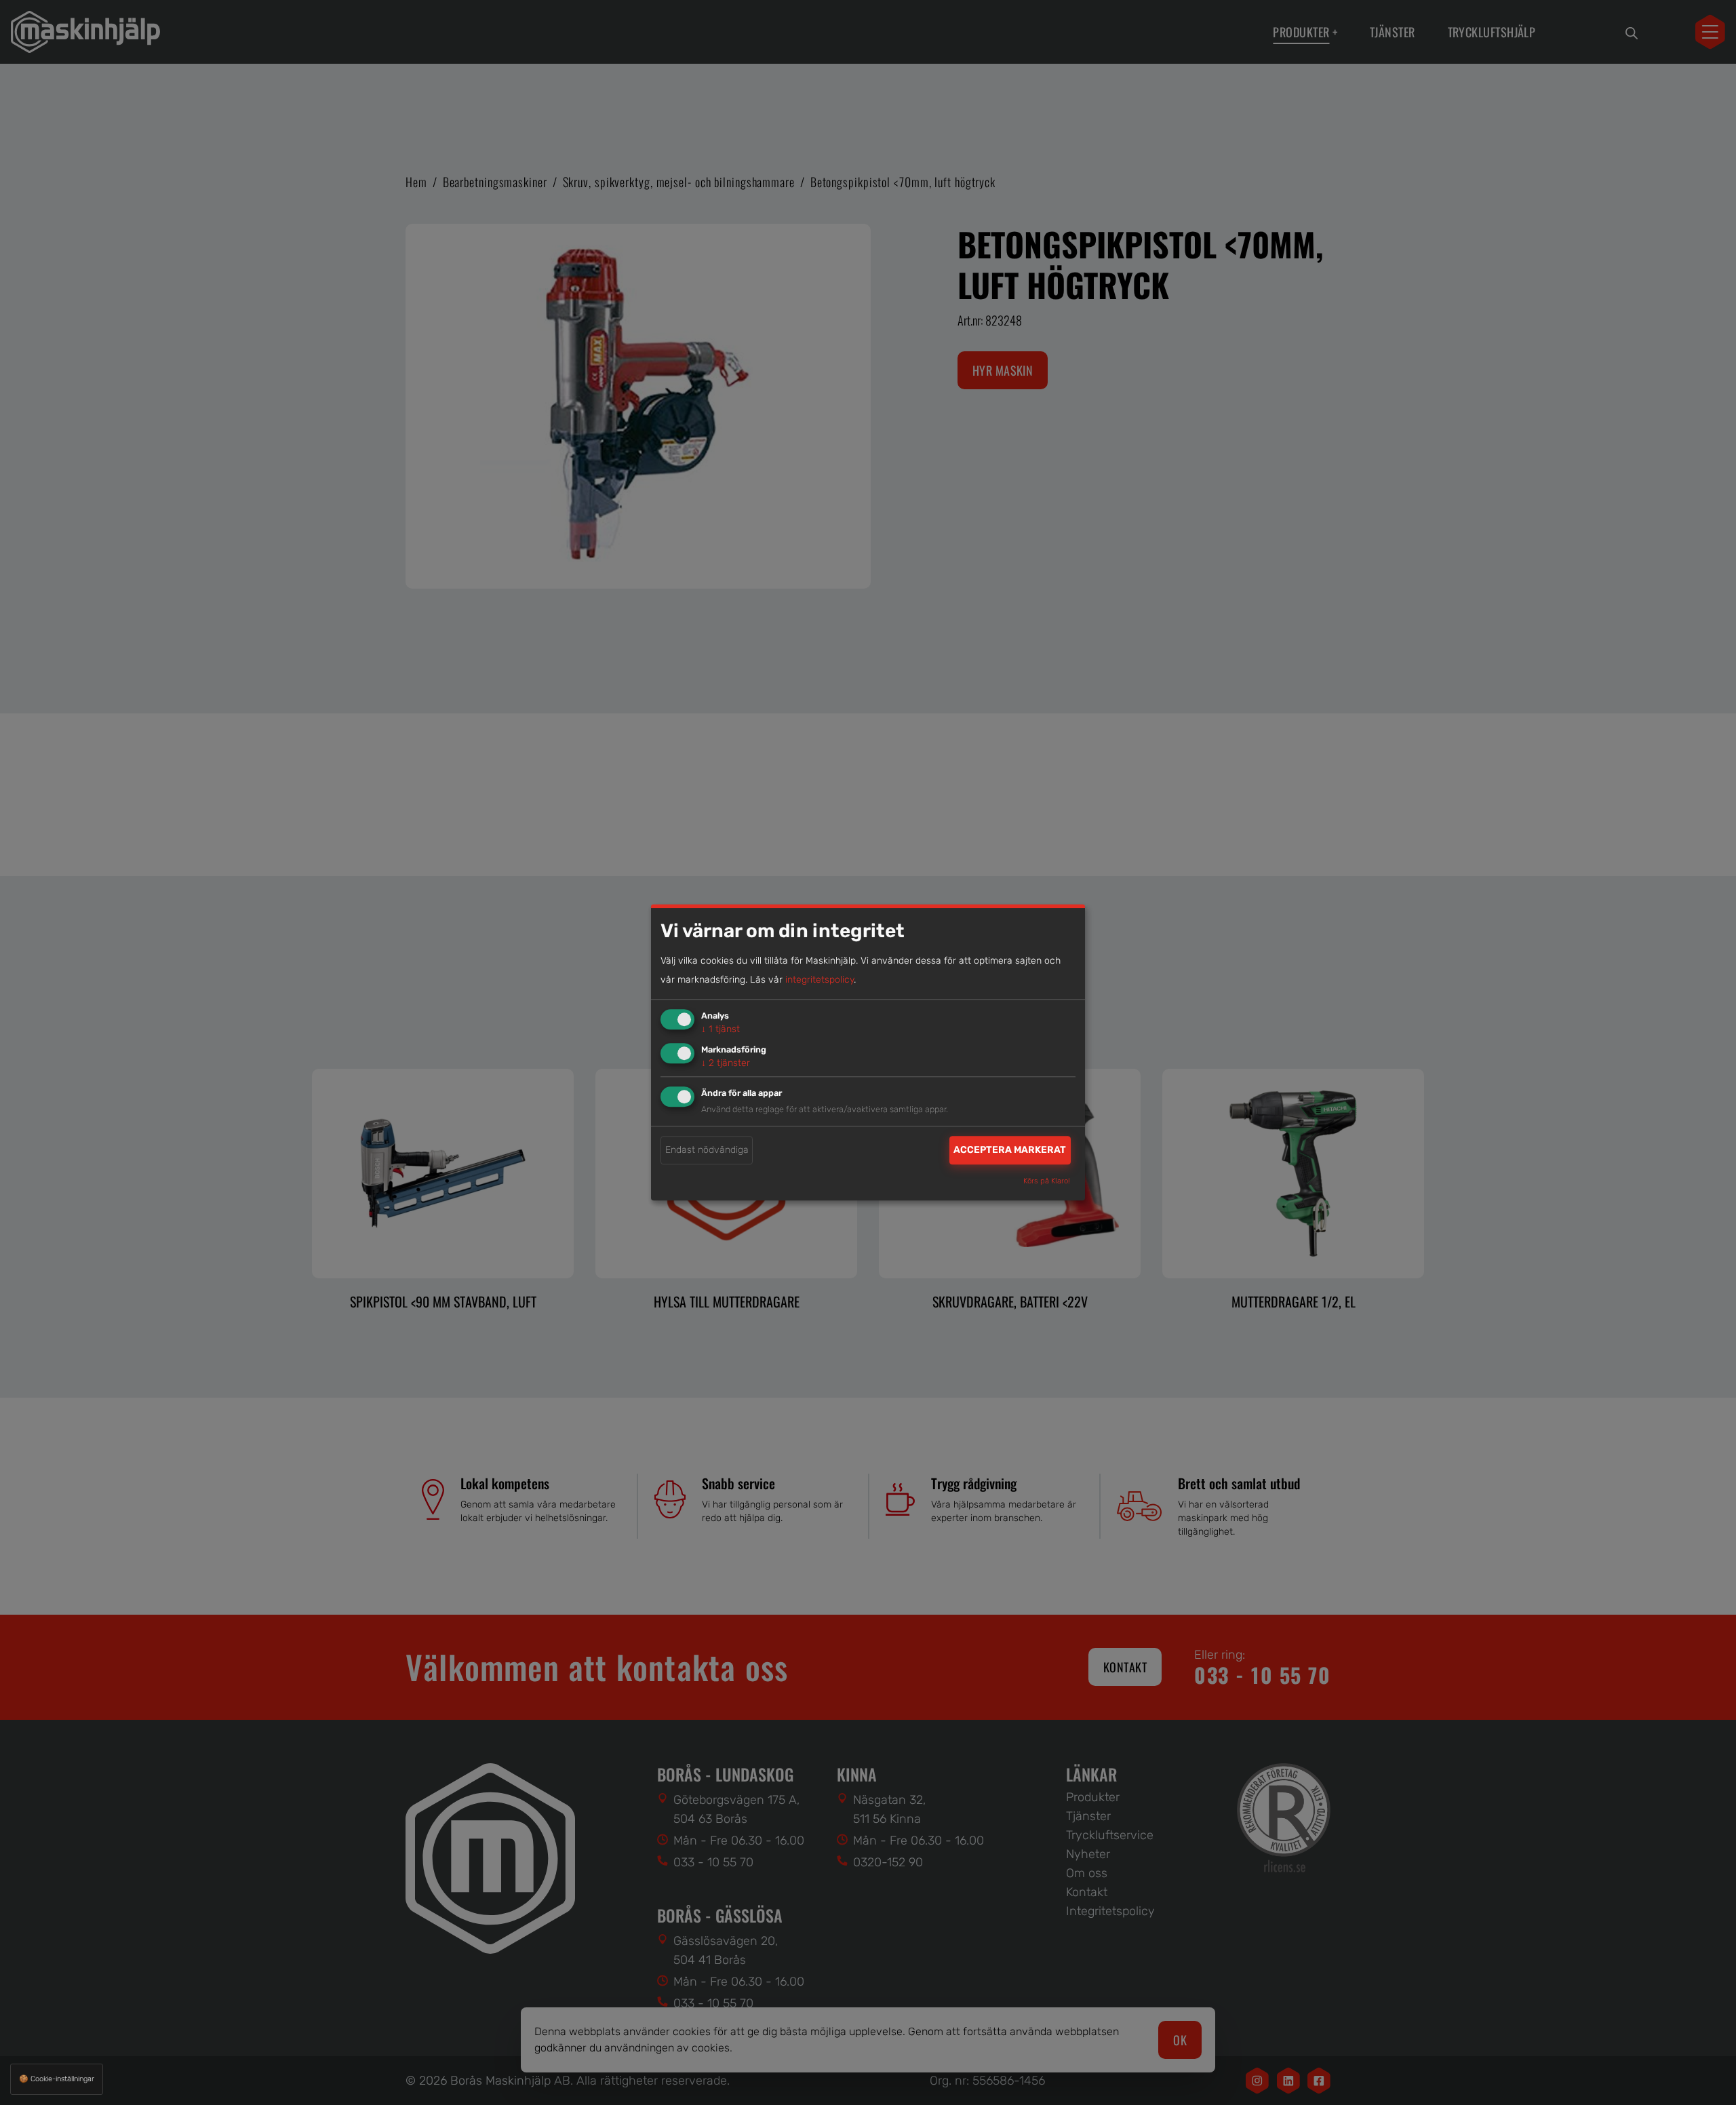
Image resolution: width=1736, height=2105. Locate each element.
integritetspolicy (820, 980)
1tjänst (721, 1029)
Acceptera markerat (1010, 1150)
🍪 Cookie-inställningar (57, 2079)
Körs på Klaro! (1047, 1182)
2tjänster (726, 1063)
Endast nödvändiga (707, 1150)
